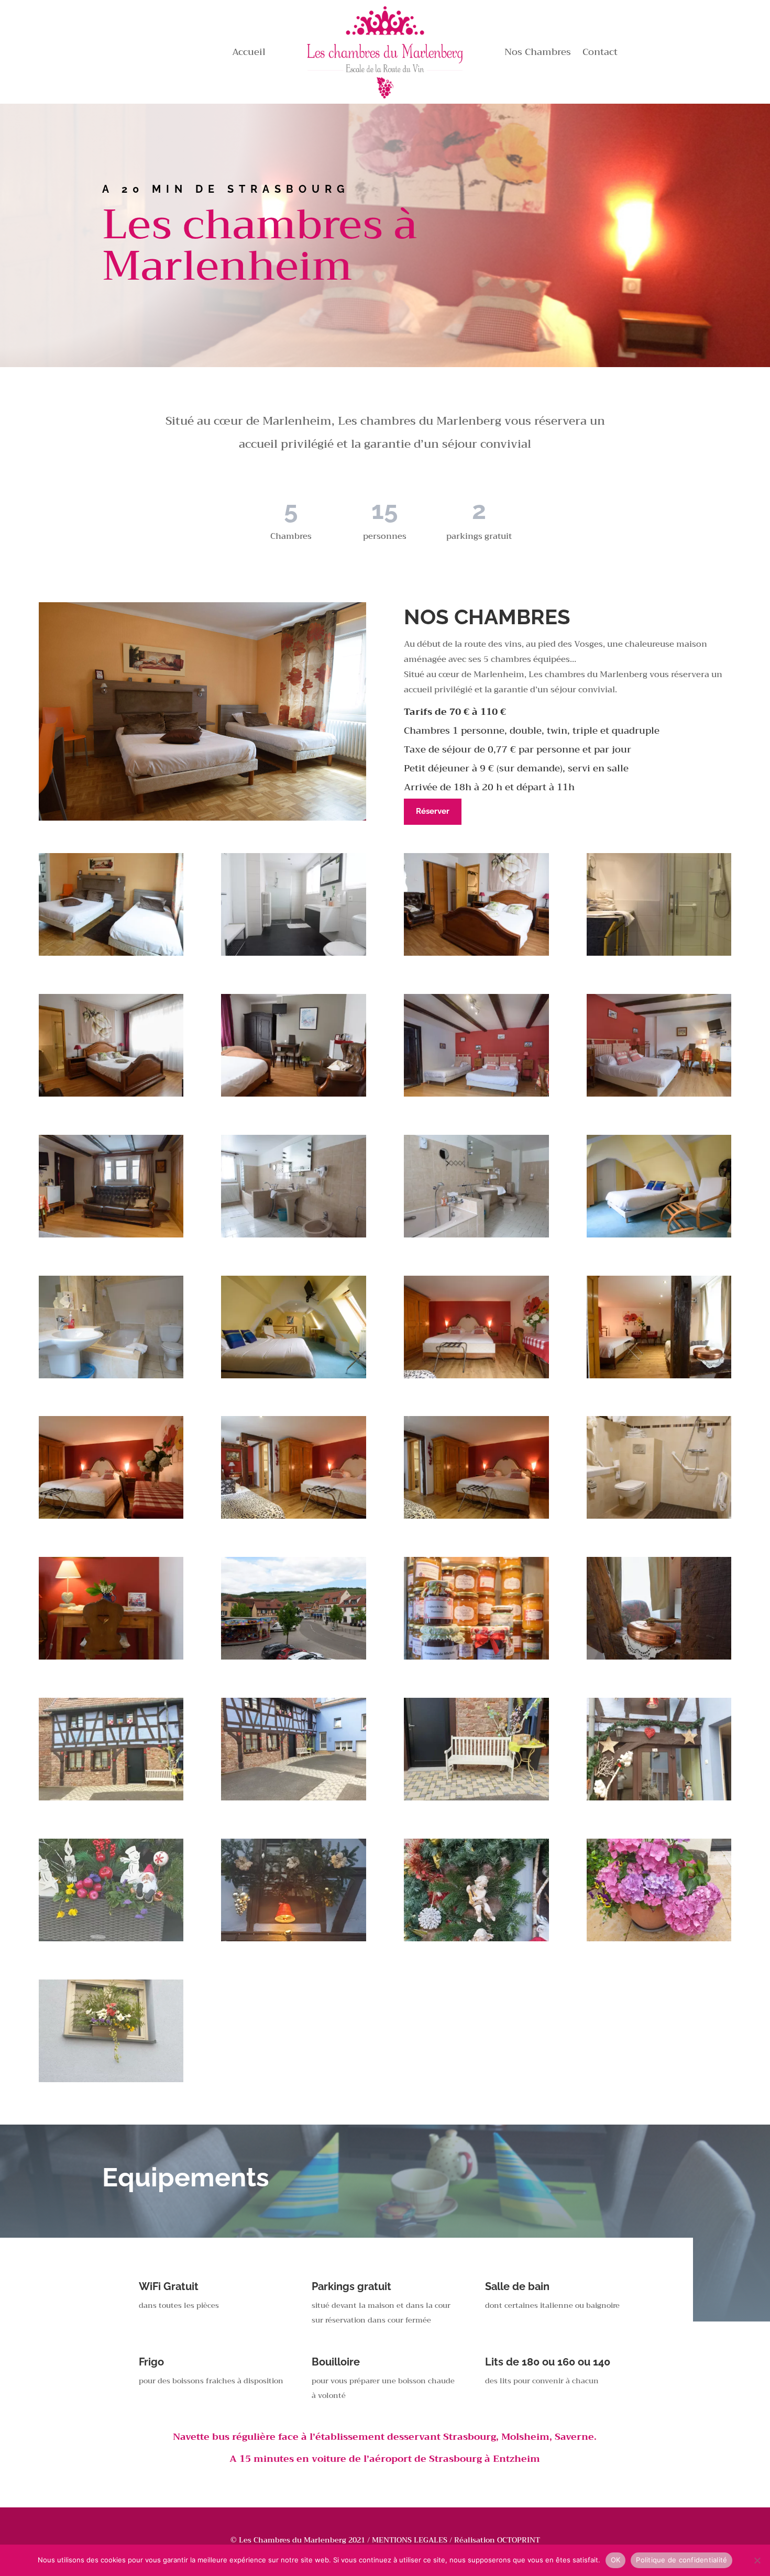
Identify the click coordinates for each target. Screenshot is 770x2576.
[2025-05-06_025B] (293, 1235)
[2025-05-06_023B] (111, 1235)
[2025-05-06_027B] (476, 1235)
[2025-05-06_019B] (476, 1094)
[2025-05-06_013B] (111, 1094)
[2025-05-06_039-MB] (293, 1657)
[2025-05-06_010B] (476, 953)
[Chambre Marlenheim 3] (659, 1939)
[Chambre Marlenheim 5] (293, 1939)
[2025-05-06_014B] (293, 1094)
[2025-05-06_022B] (659, 1094)
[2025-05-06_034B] (111, 1376)
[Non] (757, 2560)
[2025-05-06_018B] (476, 1657)
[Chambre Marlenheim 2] (111, 2080)
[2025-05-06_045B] (293, 1516)
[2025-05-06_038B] (293, 1376)
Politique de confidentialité (681, 2560)
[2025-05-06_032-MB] (659, 1235)
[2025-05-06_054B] (659, 1657)
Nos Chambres (538, 54)
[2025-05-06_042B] (476, 1376)
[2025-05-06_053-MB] (111, 1657)
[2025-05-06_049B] (659, 1516)
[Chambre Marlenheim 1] (659, 1798)
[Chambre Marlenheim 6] (111, 1939)
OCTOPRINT (519, 2540)
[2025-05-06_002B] (111, 953)
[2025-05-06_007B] (293, 953)
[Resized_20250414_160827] (293, 1798)
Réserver (433, 811)
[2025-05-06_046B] (476, 1516)
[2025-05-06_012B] (659, 953)
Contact (600, 54)
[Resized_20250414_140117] (111, 1798)
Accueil (249, 54)
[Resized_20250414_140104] (476, 1798)
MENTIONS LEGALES (410, 2540)
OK (616, 2560)
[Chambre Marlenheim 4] (476, 1939)
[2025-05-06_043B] (659, 1376)
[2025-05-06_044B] (111, 1516)
